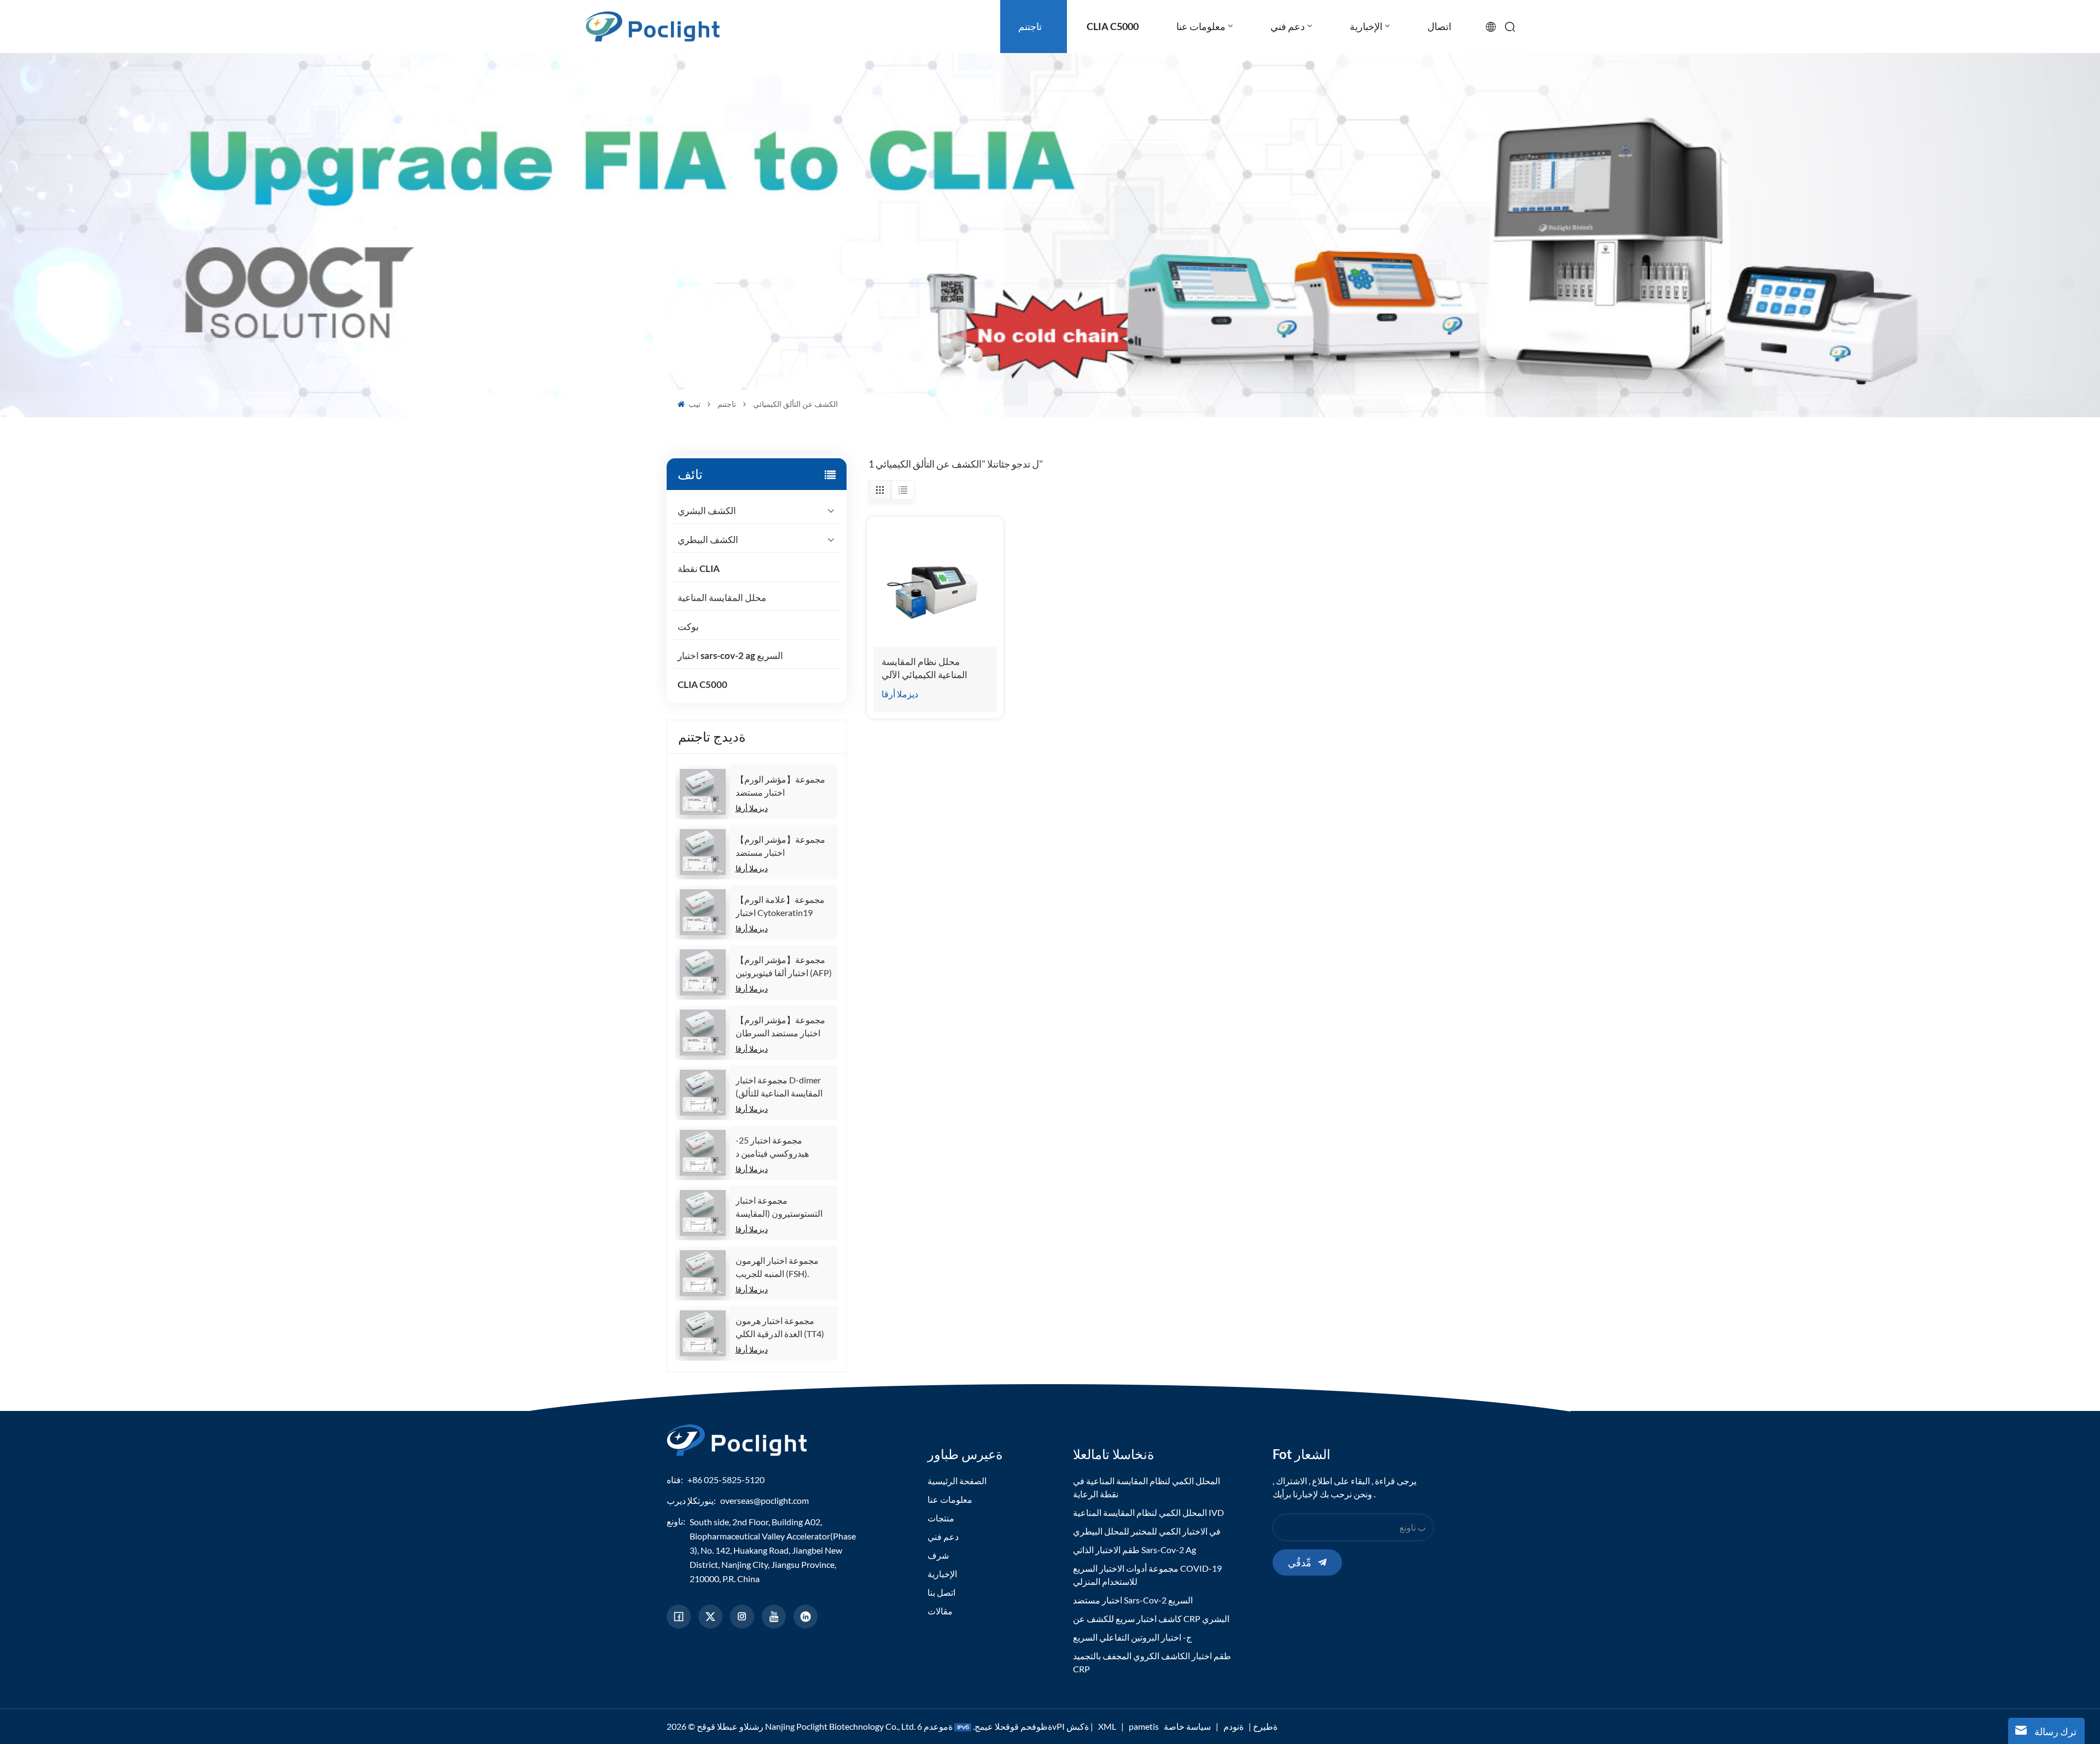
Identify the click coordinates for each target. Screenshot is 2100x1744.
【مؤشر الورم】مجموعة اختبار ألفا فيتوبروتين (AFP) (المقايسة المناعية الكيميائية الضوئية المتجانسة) (784, 967)
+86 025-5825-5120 (726, 1480)
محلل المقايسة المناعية (722, 597)
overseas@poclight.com (765, 1500)
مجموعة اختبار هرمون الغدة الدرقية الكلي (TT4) (780, 1327)
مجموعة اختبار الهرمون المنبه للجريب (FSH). (777, 1267)
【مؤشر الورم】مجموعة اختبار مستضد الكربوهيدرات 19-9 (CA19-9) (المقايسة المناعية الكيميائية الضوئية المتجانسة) (784, 847)
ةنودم (1233, 1726)
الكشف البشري (707, 511)
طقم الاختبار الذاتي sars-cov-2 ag (1134, 1550)
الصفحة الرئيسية (957, 1481)
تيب (694, 404)
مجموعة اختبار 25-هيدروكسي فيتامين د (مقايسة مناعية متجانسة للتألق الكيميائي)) (779, 1147)
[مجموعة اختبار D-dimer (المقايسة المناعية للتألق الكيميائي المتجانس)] (703, 1093)
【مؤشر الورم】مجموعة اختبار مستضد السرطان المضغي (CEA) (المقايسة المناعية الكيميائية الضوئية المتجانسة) (781, 1027)
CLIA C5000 (702, 684)
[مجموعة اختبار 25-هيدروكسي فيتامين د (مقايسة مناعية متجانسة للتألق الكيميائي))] (703, 1153)
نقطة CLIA (699, 568)
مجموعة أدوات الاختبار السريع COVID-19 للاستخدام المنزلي (1147, 1575)
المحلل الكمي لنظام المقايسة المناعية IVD (1148, 1512)
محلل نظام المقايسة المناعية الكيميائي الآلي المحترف (924, 669)
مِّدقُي (1300, 1562)
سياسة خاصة (1187, 1726)
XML (1107, 1726)
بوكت (688, 626)
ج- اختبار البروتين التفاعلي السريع (1132, 1637)
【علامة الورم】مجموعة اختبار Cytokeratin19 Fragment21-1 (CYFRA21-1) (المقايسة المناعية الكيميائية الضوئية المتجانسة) (781, 907)
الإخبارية (942, 1574)
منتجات (941, 1518)
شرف (938, 1555)
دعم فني (943, 1536)
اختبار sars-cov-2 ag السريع (730, 655)
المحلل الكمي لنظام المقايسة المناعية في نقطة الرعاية (1147, 1487)
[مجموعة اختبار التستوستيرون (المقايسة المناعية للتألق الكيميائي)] (703, 1213)
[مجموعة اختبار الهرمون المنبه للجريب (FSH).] (703, 1273)
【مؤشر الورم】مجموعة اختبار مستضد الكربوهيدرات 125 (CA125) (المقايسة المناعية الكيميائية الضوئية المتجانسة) (781, 786)
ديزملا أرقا (752, 808)
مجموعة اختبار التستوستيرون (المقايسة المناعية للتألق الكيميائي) (779, 1208)
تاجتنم (727, 404)
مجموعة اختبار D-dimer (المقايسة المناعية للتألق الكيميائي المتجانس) (779, 1087)
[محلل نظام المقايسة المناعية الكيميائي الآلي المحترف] (935, 585)
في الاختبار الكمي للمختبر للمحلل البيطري (1147, 1531)
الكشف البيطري (708, 539)
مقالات (940, 1611)
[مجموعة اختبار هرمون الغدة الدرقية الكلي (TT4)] (703, 1333)
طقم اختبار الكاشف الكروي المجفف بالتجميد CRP (1152, 1662)
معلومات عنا (950, 1499)
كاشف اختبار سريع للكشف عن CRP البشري (1151, 1618)
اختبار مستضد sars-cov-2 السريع (1133, 1600)
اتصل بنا (941, 1592)
